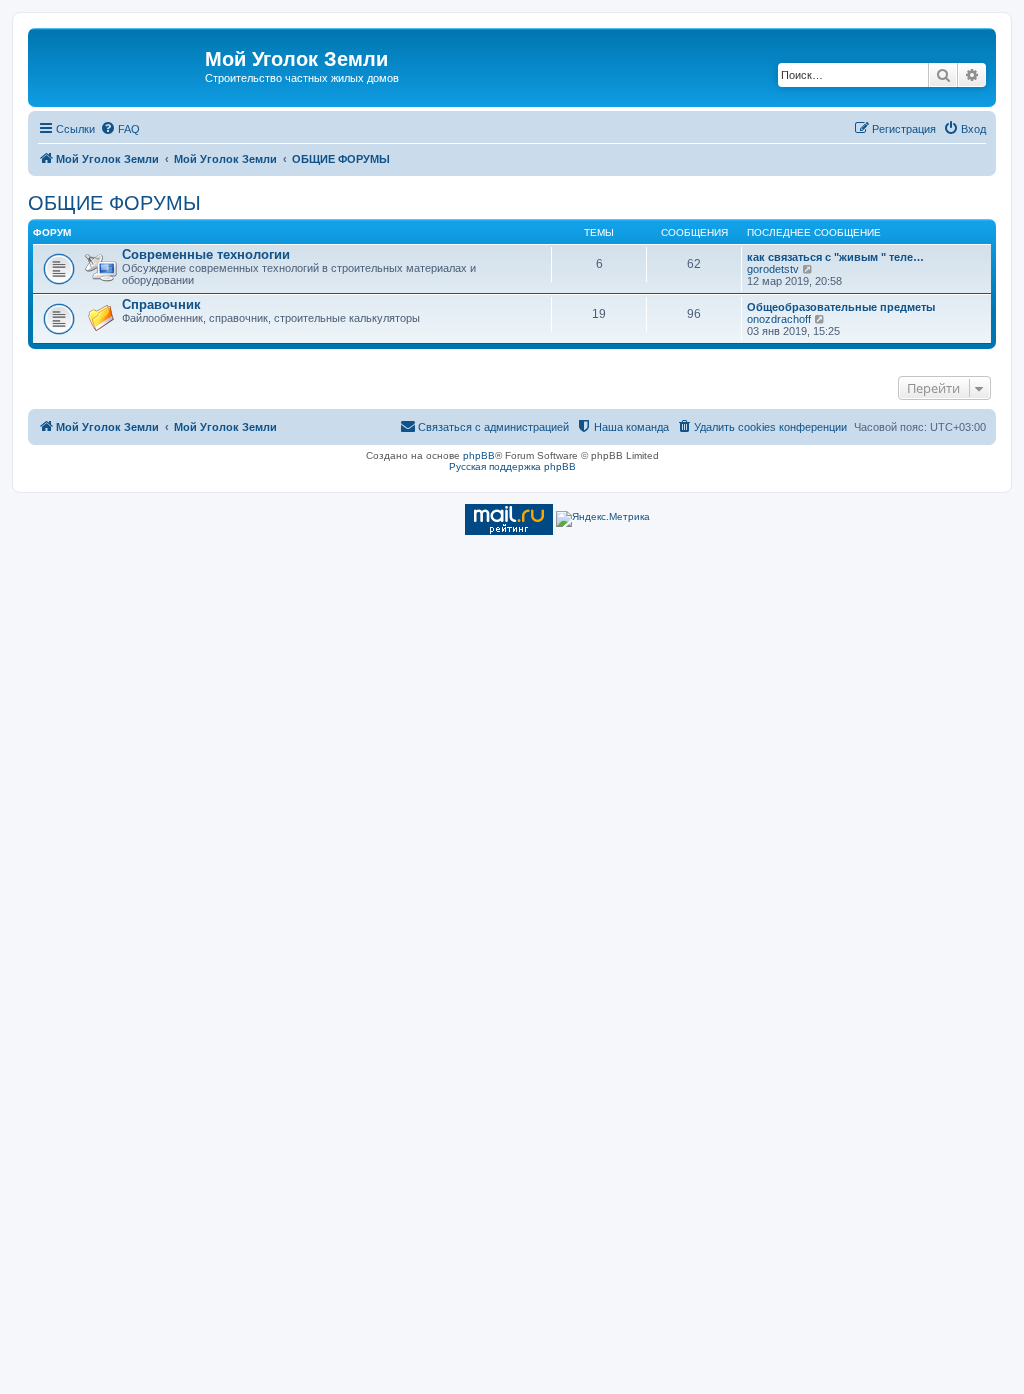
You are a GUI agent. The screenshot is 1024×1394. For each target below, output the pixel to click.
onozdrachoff (779, 319)
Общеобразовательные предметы (841, 307)
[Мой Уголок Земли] (119, 65)
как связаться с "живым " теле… (835, 257)
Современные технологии (206, 254)
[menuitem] (120, 129)
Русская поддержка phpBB (512, 466)
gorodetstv (773, 269)
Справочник (161, 304)
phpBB (479, 455)
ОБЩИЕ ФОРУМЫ (114, 203)
